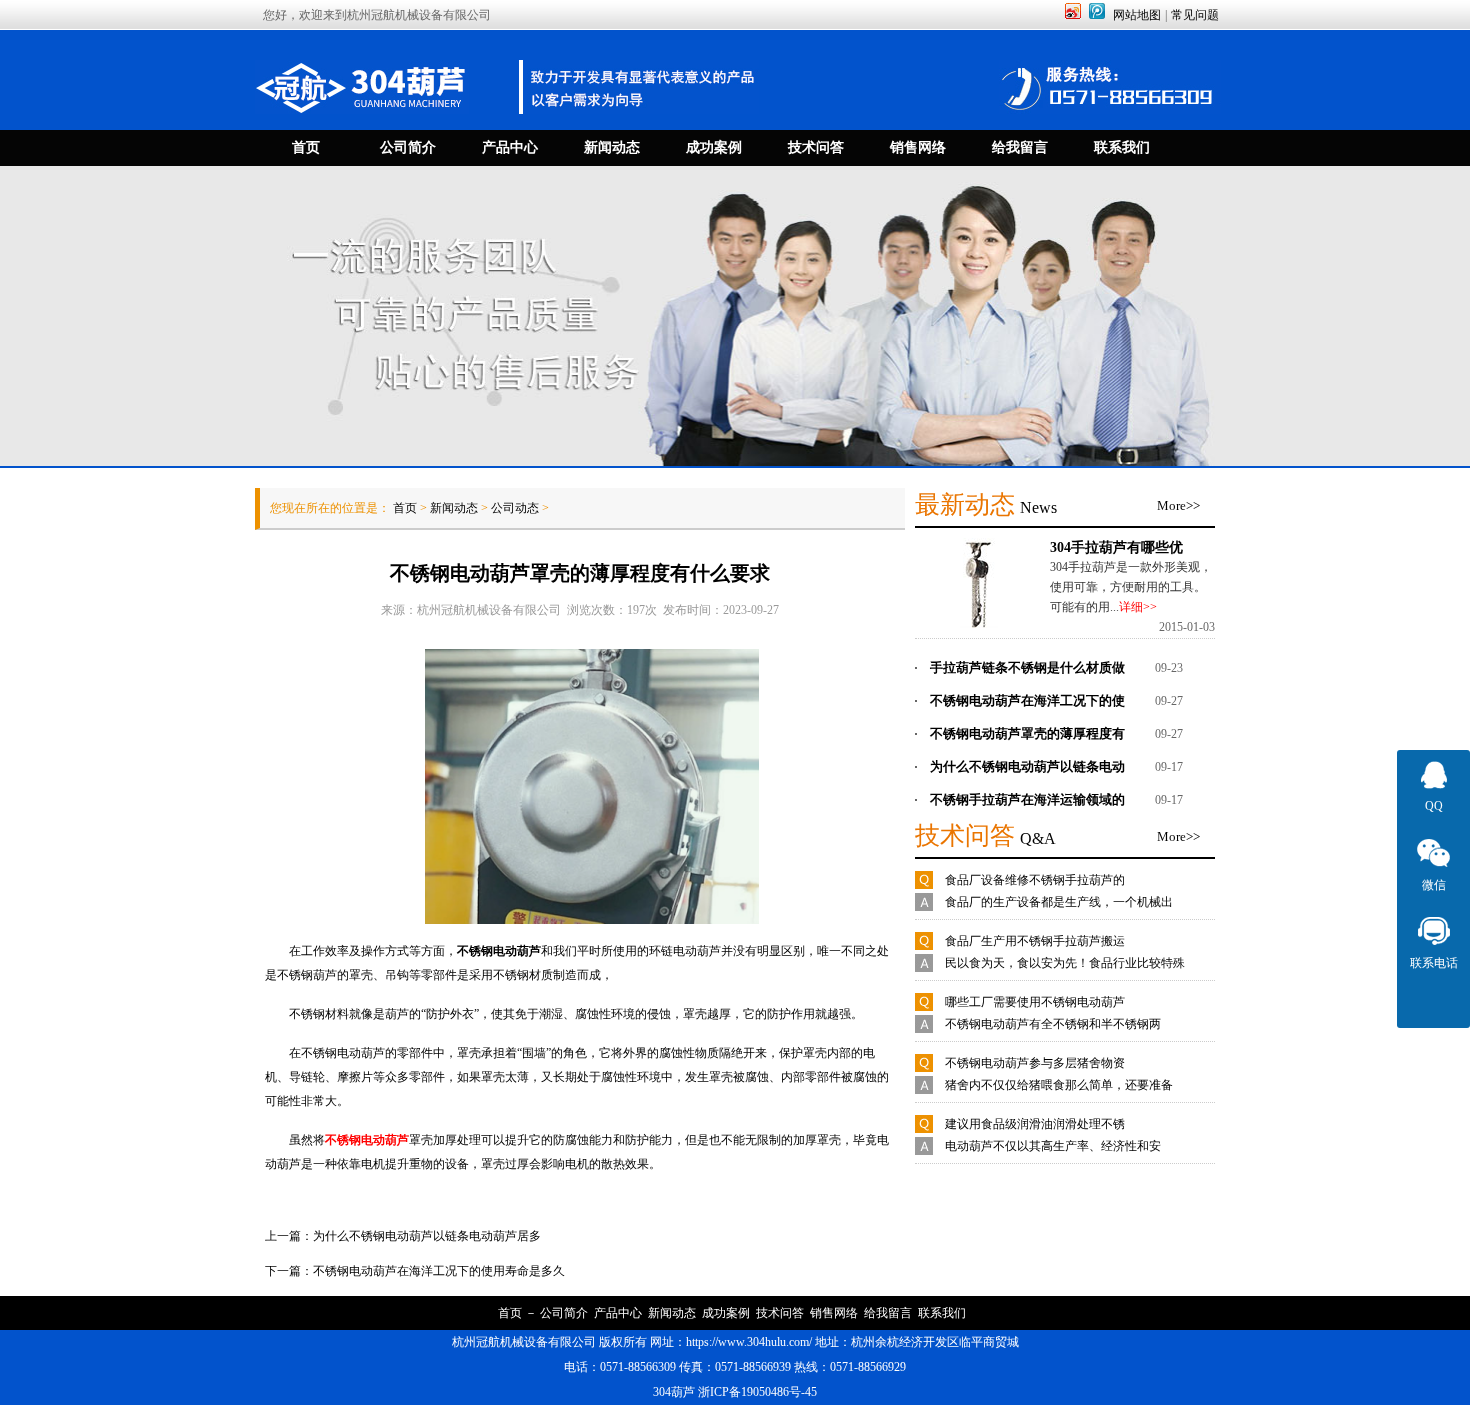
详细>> (1138, 607)
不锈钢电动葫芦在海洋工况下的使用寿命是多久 (439, 1271)
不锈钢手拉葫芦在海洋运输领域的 (1027, 799)
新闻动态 (454, 508)
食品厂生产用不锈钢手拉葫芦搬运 (1035, 941)
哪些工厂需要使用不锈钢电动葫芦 (1035, 1002)
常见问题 (1195, 15)
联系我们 (942, 1313)
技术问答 (780, 1313)
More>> (1178, 505)
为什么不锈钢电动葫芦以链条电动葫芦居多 (427, 1236)
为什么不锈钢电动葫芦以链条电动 (1027, 766)
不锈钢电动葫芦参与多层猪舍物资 (1035, 1063)
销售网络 (834, 1313)
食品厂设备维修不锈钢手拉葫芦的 (1035, 880)
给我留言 (888, 1313)
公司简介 (564, 1313)
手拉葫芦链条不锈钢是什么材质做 (1027, 667)
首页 (405, 508)
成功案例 (726, 1313)
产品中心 (618, 1313)
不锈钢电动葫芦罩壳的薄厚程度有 (1027, 733)
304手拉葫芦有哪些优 (1116, 547)
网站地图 (1137, 15)
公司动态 (515, 508)
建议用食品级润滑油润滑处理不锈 (1035, 1124)
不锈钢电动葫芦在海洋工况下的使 (1027, 700)
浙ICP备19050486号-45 (757, 1392)
